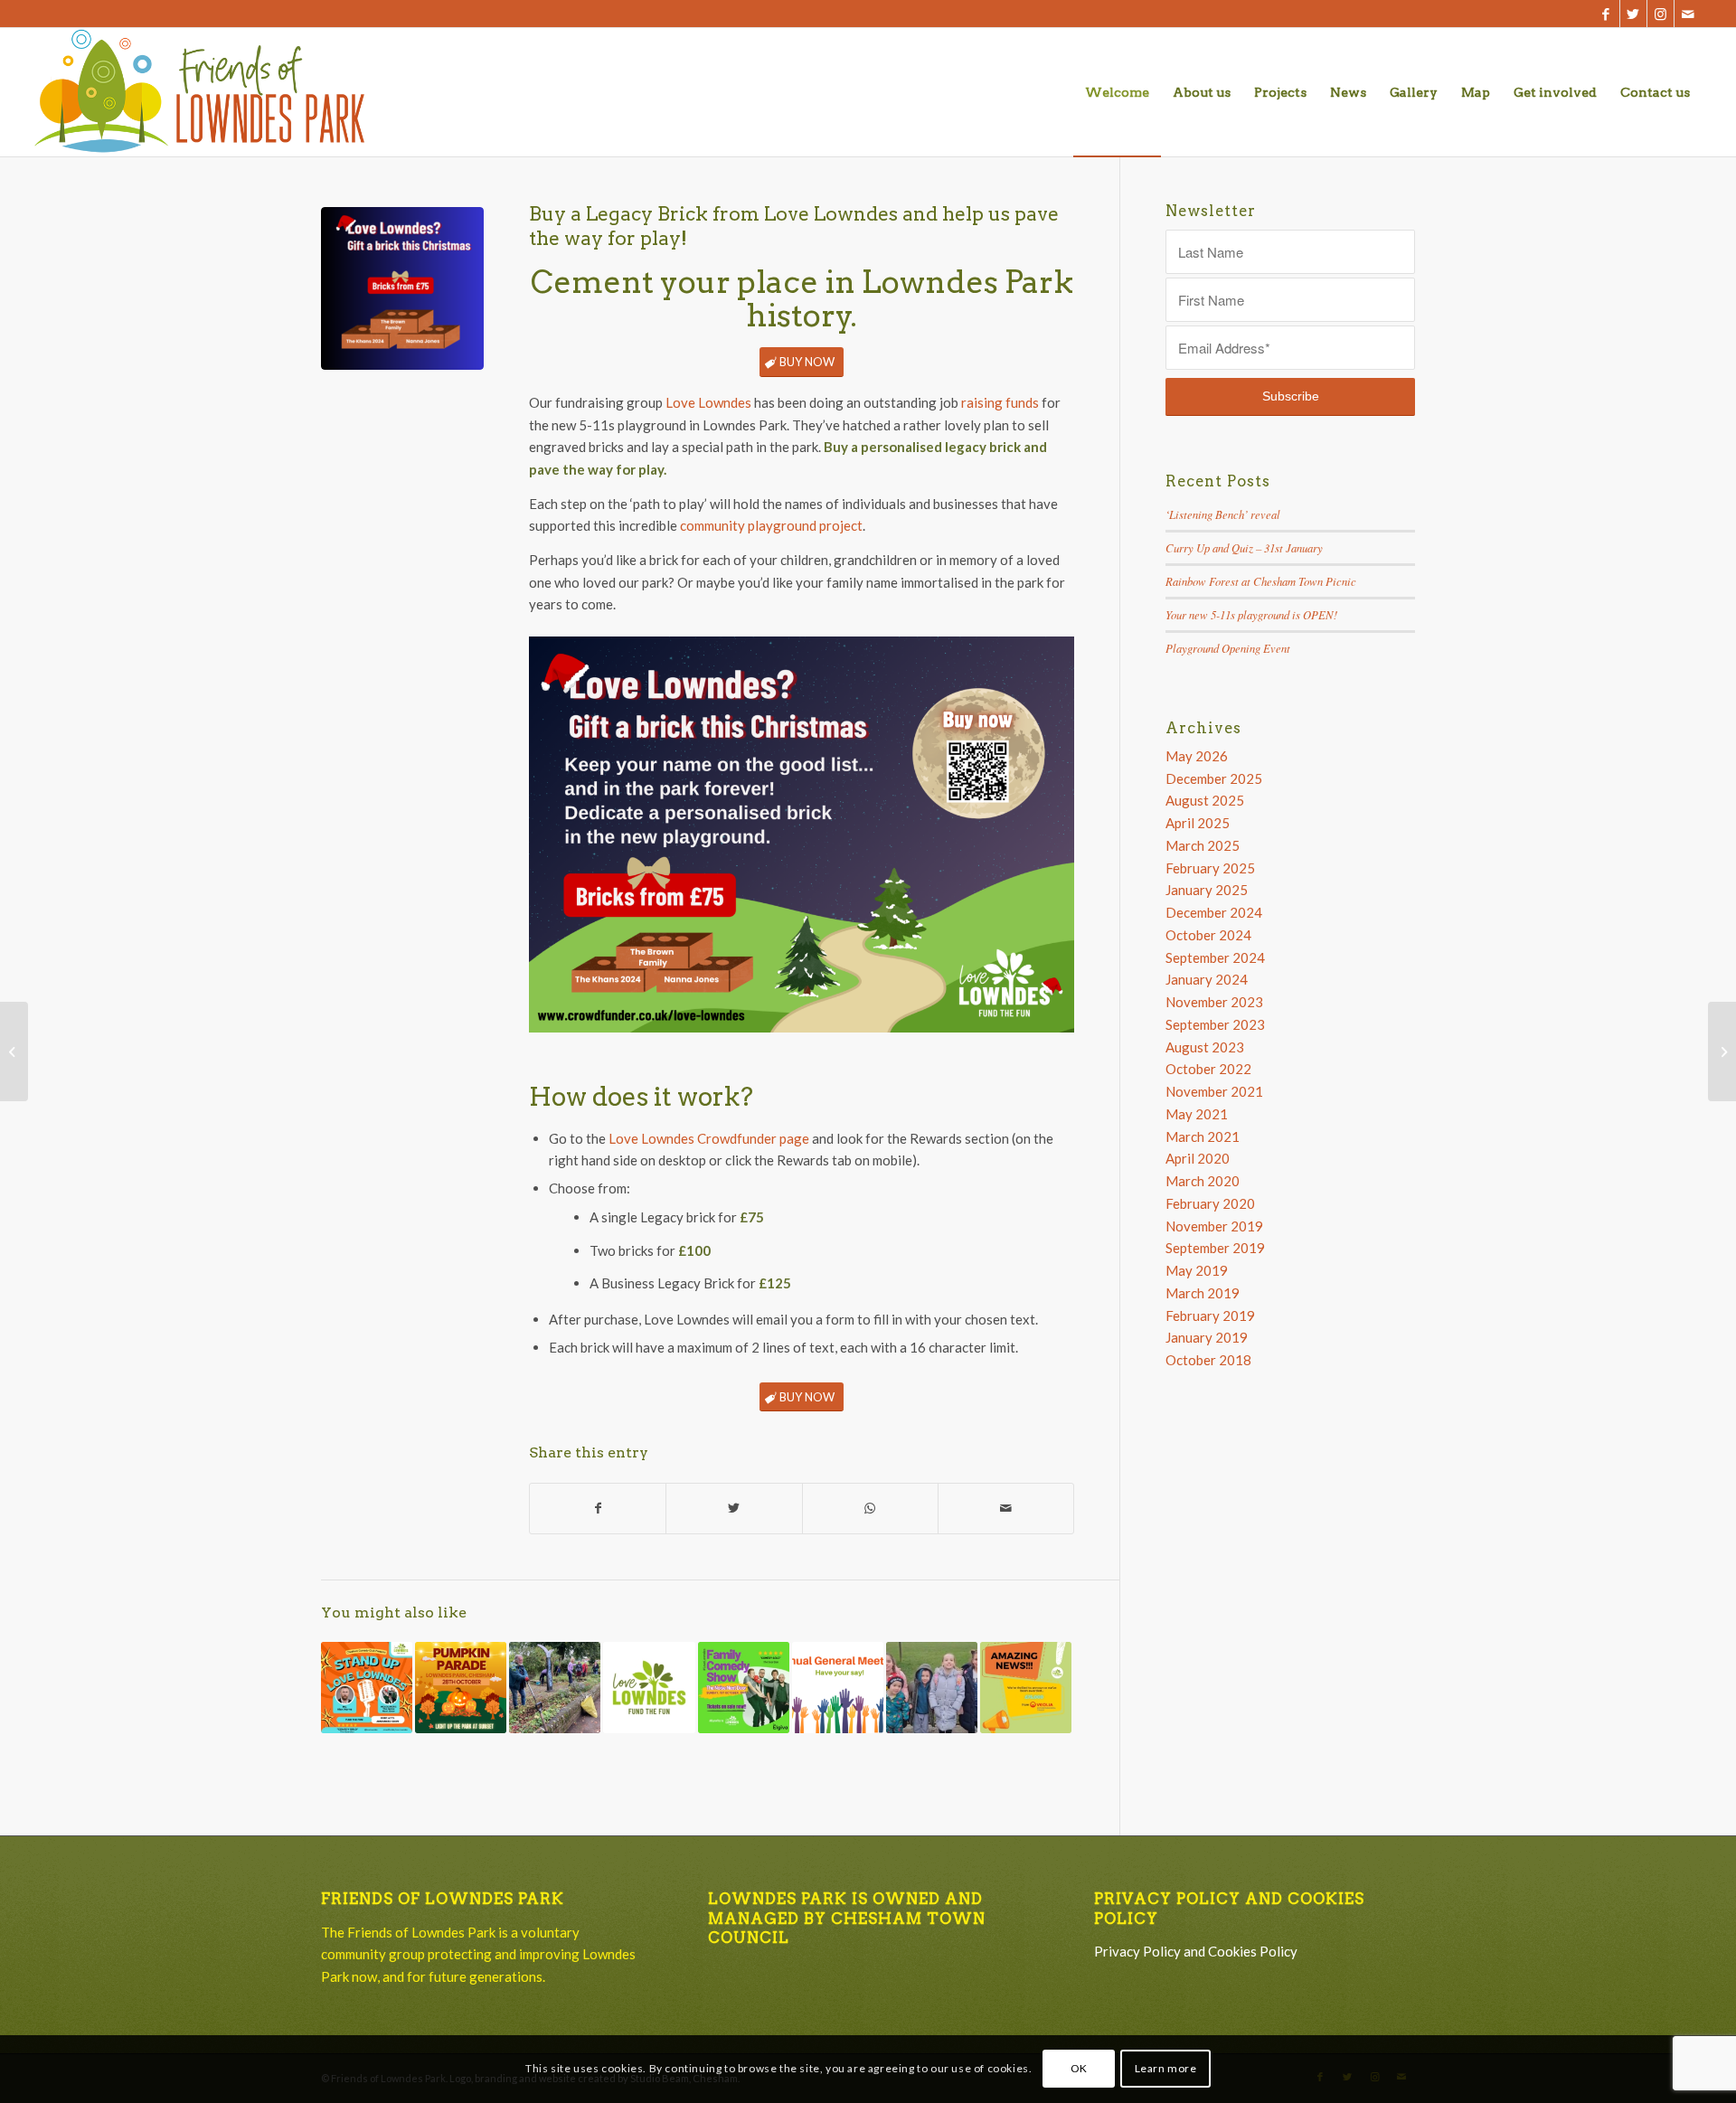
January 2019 (1207, 1337)
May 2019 (1197, 1270)
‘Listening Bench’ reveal (1223, 514)
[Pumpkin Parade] (461, 1688)
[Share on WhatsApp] (870, 1509)
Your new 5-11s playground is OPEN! (1251, 614)
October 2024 (1208, 935)
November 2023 (1214, 1002)
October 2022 (1208, 1069)
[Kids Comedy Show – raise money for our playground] (744, 1688)
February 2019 (1210, 1316)
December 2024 (1214, 912)
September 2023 (1215, 1024)
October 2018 (1208, 1360)
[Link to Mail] (1688, 14)
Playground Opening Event (1228, 648)
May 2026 (1197, 756)
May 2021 (1197, 1114)
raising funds (1000, 402)
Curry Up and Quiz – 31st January (1244, 547)
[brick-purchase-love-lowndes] (402, 288)
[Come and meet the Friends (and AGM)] (838, 1688)
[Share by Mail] (1006, 1509)
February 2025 (1210, 868)
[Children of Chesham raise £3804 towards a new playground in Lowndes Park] (932, 1688)
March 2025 (1203, 845)
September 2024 (1215, 957)
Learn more (1166, 2068)
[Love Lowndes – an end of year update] (649, 1688)
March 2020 (1203, 1181)
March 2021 (1203, 1136)
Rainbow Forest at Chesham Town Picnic (1261, 581)
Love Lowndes (708, 402)
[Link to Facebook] (1606, 14)
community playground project (771, 525)
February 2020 (1210, 1203)
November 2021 (1214, 1091)
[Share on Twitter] (734, 1509)
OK (1079, 2068)
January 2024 (1207, 979)
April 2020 (1198, 1158)
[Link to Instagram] (1661, 14)
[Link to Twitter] (1633, 14)
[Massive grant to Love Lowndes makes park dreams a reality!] (1026, 1688)
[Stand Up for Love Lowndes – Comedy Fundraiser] (367, 1688)
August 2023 (1205, 1047)
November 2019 (1214, 1226)
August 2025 (1205, 800)
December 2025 (1214, 778)
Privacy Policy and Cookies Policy (1196, 1951)
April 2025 (1198, 823)
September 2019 (1215, 1248)
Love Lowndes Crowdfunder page (709, 1138)
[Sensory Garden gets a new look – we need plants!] (555, 1688)
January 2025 (1207, 890)
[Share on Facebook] (598, 1509)
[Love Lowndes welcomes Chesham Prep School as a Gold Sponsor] (1722, 1051)
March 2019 (1203, 1293)
